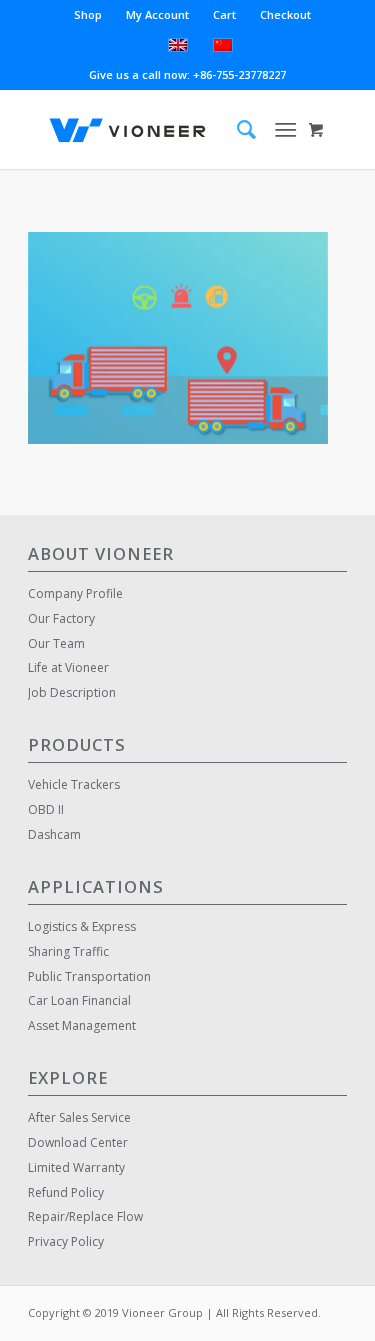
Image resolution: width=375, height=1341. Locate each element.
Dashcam (54, 834)
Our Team (56, 643)
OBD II (46, 809)
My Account (157, 14)
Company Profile (75, 593)
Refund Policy (66, 1192)
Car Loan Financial (79, 1000)
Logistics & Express (82, 926)
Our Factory (61, 618)
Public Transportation (89, 976)
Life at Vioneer (68, 667)
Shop (88, 14)
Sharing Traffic (68, 951)
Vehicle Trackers (74, 784)
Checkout (285, 14)
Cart (224, 14)
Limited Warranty (76, 1167)
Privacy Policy (66, 1241)
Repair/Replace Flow (85, 1216)
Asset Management (82, 1025)
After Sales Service (79, 1117)
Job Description (72, 692)
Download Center (78, 1142)
